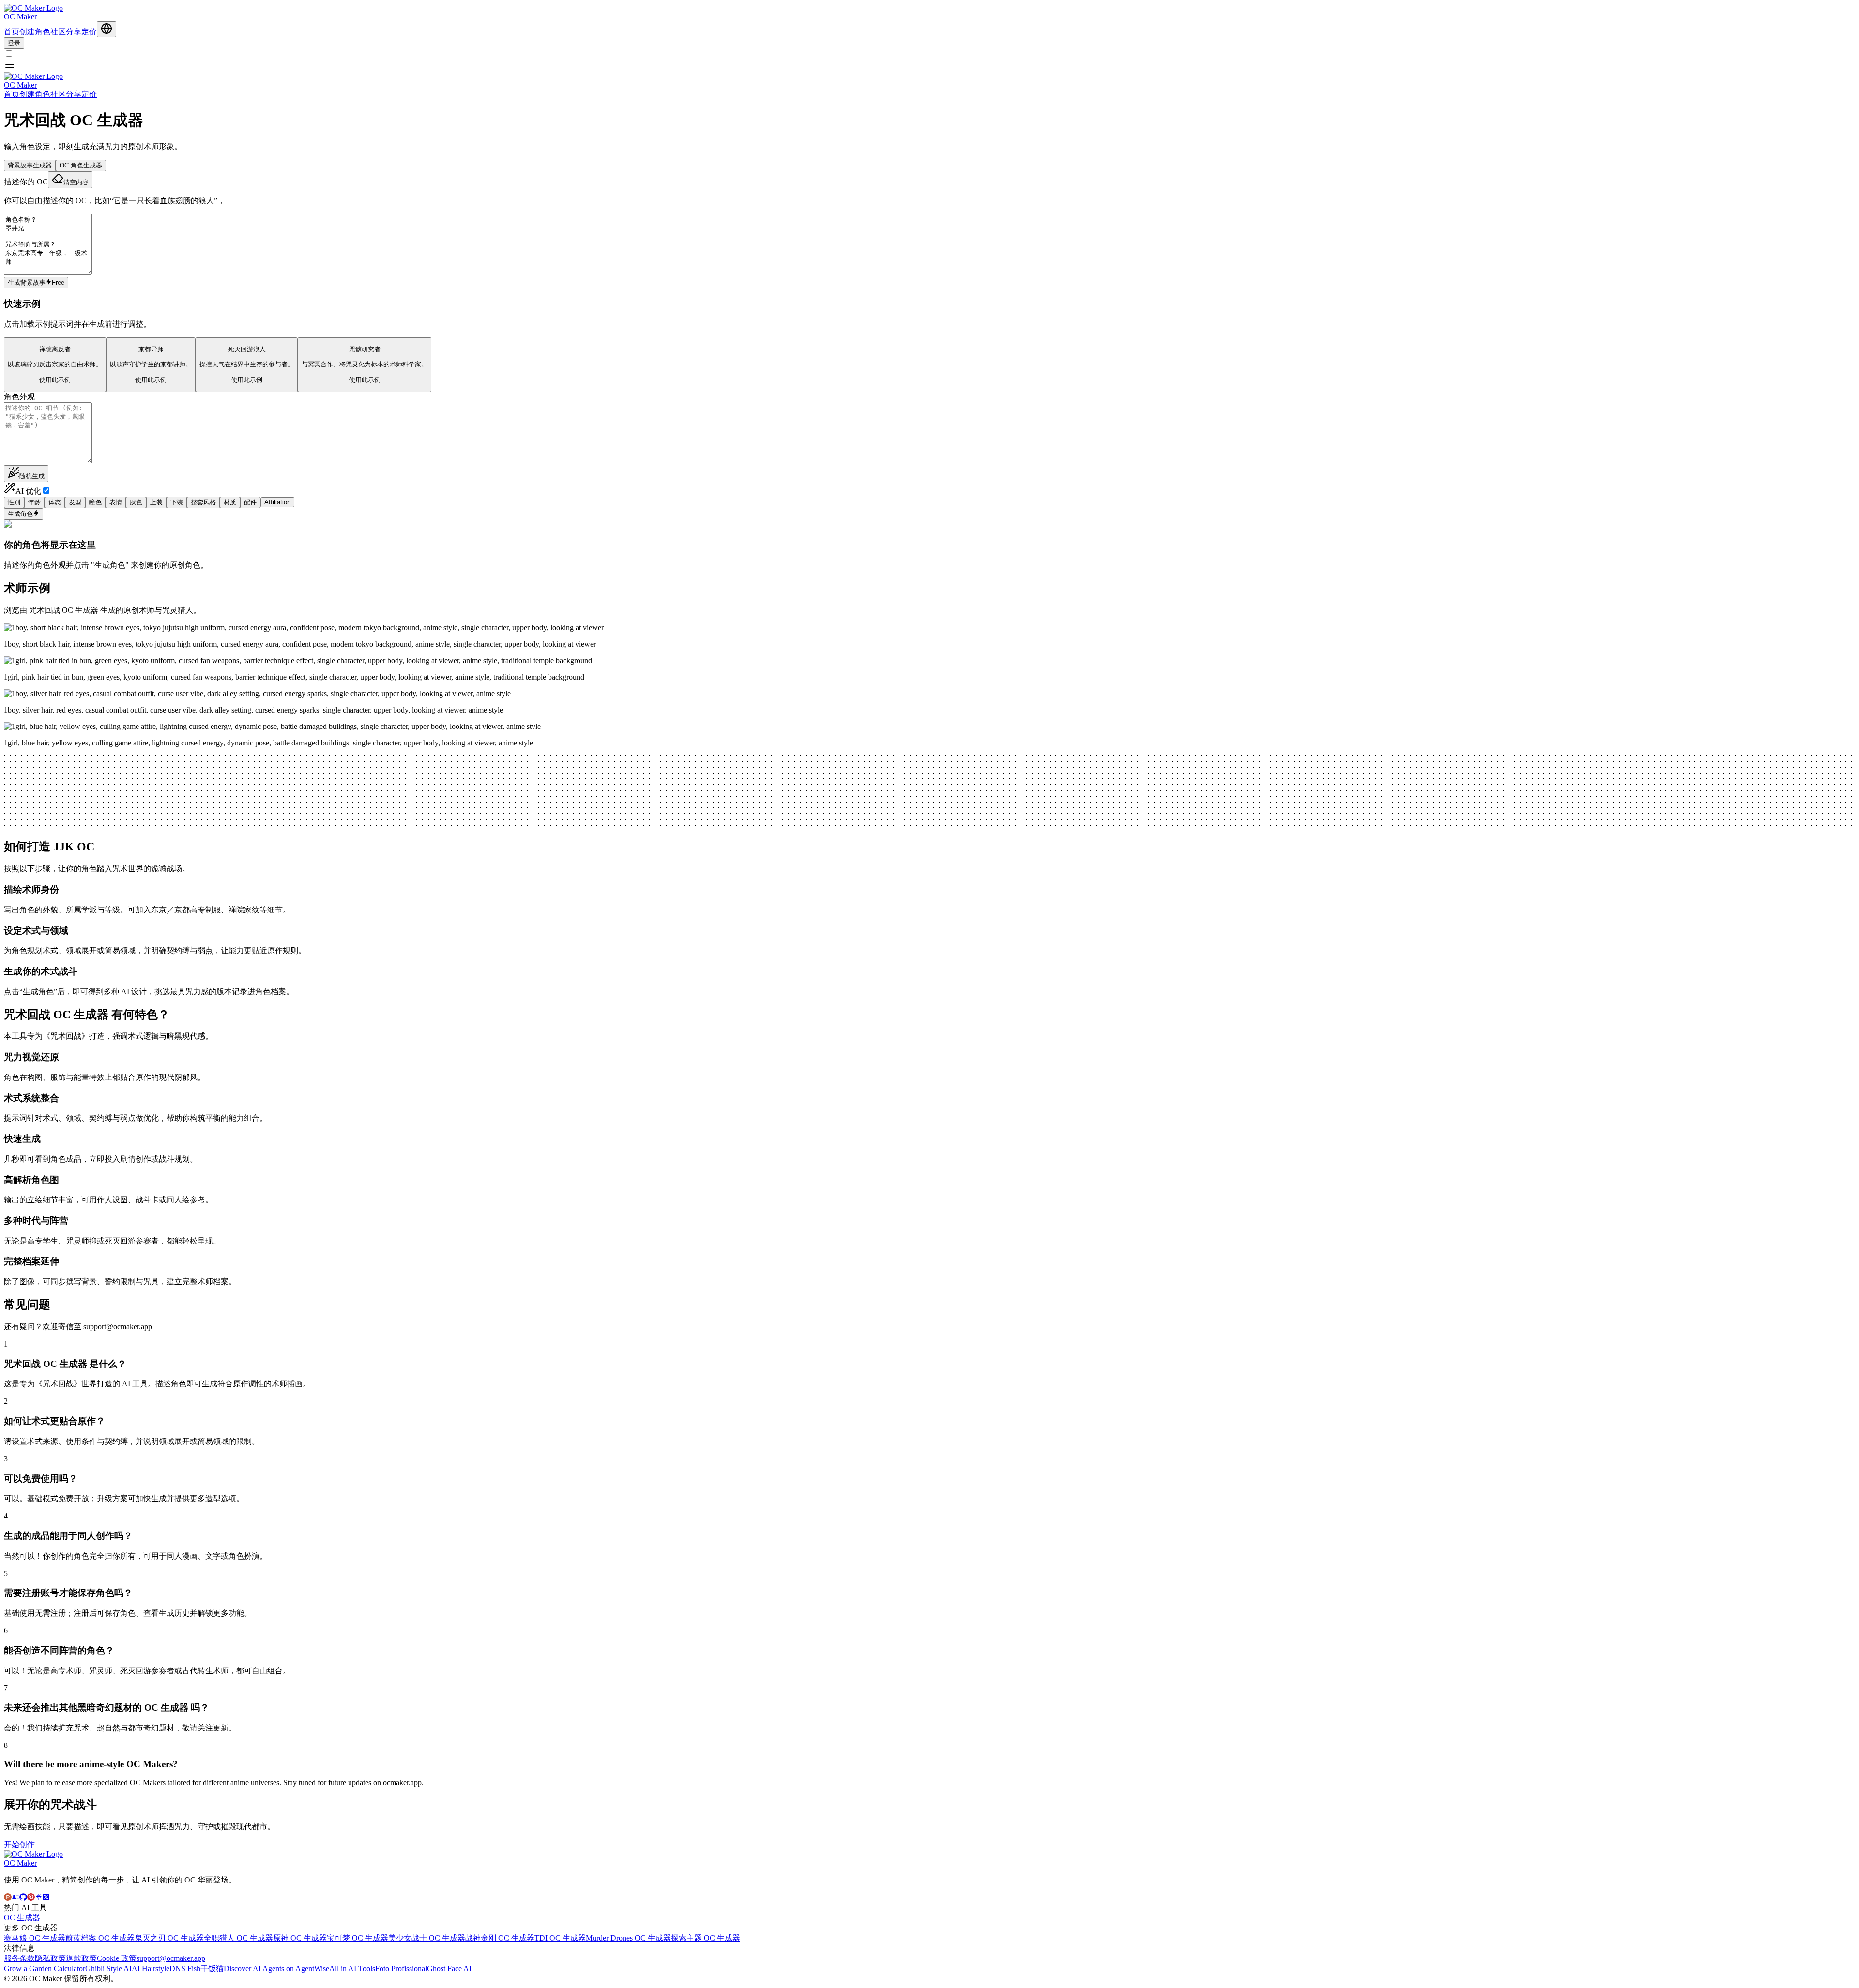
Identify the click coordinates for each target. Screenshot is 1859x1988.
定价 (89, 32)
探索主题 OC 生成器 (706, 1938)
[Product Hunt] (8, 1898)
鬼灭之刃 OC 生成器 (169, 1938)
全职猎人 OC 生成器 (238, 1938)
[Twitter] (46, 1898)
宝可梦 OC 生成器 (358, 1938)
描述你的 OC (26, 182)
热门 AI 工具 (25, 1907)
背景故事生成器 (30, 165)
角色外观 (19, 397)
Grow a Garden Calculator (45, 1968)
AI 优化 (28, 491)
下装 (177, 502)
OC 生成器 (22, 1918)
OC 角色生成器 (81, 165)
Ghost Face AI (449, 1968)
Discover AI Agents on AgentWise (276, 1968)
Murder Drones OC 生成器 (628, 1938)
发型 (75, 502)
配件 (250, 502)
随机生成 (32, 476)
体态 (55, 502)
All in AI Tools (352, 1968)
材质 (230, 502)
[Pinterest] (31, 1898)
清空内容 (76, 182)
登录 (14, 43)
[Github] (23, 1898)
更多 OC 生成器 (31, 1928)
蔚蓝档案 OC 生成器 (100, 1938)
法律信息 (19, 1948)
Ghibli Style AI (108, 1968)
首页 (12, 32)
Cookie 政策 (117, 1958)
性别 (14, 502)
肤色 (136, 502)
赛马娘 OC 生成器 (35, 1938)
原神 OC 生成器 (300, 1938)
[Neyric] (15, 1898)
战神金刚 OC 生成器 (500, 1938)
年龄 (34, 502)
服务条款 (19, 1958)
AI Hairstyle (151, 1968)
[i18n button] (107, 29)
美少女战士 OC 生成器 (427, 1938)
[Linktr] (39, 1898)
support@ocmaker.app (171, 1958)
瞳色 (95, 502)
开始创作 (19, 1844)
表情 (116, 502)
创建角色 (35, 32)
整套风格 (203, 502)
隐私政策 (50, 1958)
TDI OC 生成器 (560, 1938)
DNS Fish (185, 1968)
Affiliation (277, 502)
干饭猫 (212, 1968)
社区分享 (66, 32)
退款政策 (81, 1958)
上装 (156, 502)
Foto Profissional (401, 1968)
